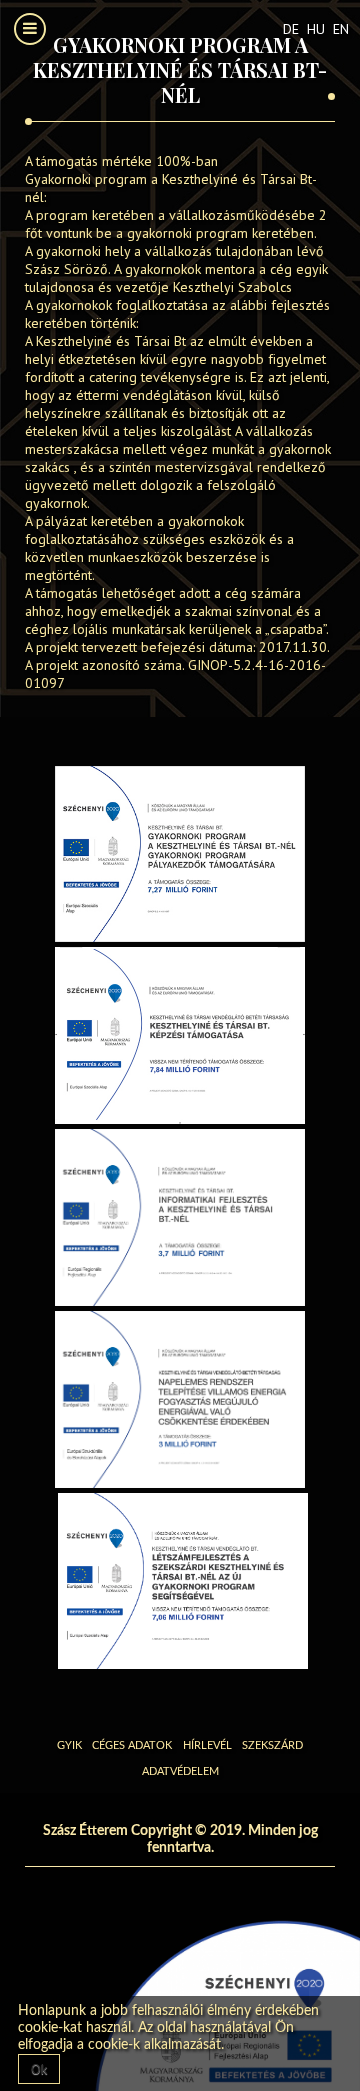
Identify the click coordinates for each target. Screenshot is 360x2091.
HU (318, 29)
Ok (39, 2069)
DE (293, 29)
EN (341, 29)
